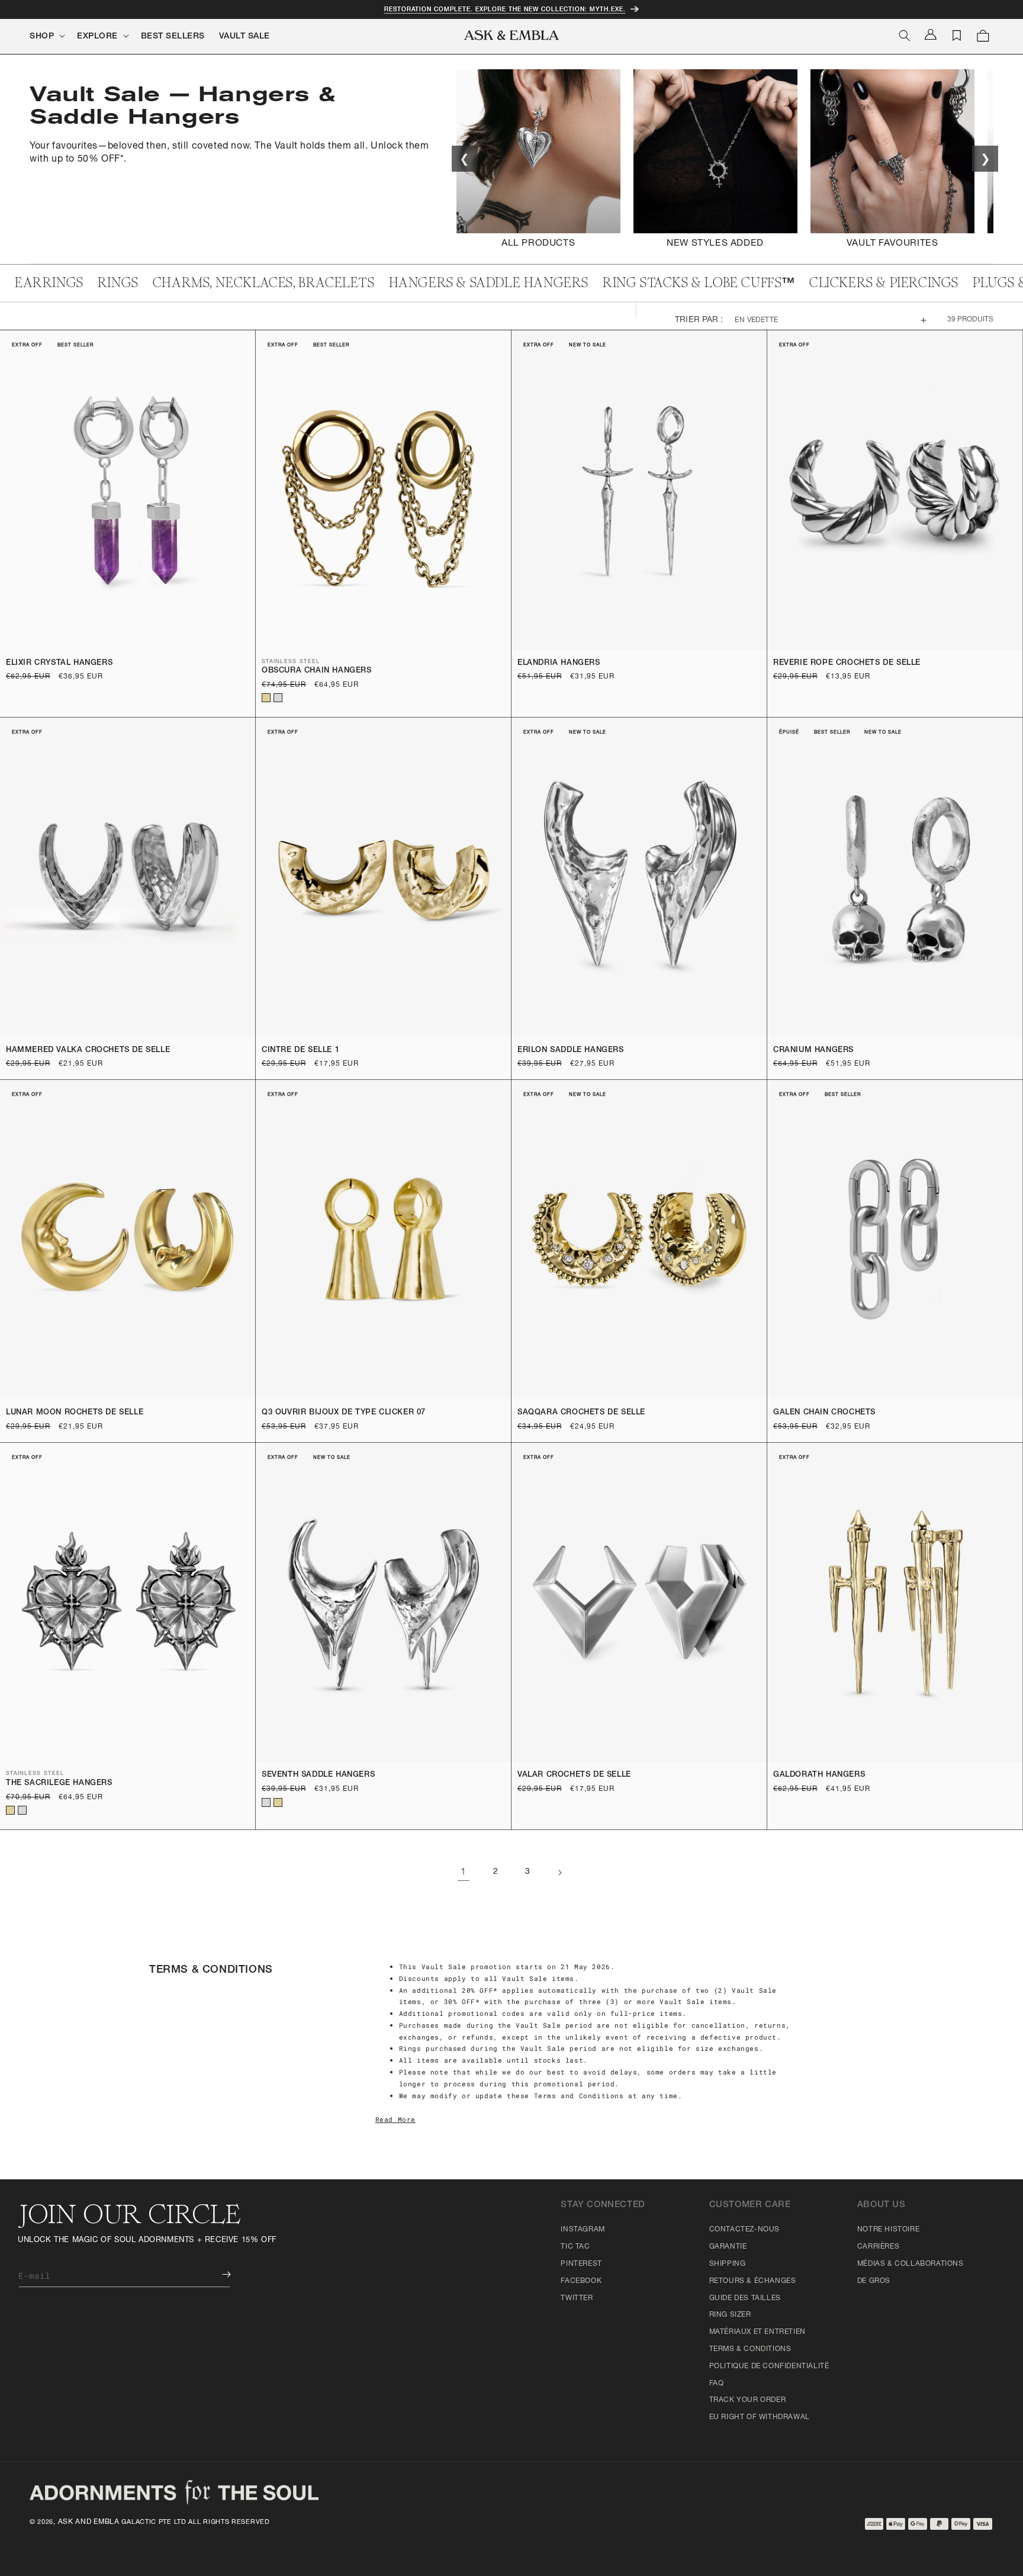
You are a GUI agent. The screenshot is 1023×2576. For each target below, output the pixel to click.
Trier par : (699, 320)
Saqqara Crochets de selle (581, 1413)
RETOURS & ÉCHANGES (753, 2281)
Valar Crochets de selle (574, 1775)
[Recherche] (905, 36)
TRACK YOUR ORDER (748, 2400)
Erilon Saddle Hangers (571, 1051)
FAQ (717, 2384)
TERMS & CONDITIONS (750, 2349)
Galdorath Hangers (819, 1775)
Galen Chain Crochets (824, 1413)
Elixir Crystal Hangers (59, 663)
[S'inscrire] (218, 2274)
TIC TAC (575, 2247)
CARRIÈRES (878, 2247)
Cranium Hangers (813, 1051)
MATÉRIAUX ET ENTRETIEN (757, 2332)
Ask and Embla (89, 2522)
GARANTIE (728, 2247)
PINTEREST (581, 2264)
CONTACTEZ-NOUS (744, 2230)
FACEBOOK (581, 2281)
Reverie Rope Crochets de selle (847, 663)
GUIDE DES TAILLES (745, 2298)
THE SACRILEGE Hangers (59, 1784)
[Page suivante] (559, 1873)
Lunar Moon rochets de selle (75, 1413)
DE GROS (874, 2281)
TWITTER (577, 2298)
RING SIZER (730, 2315)
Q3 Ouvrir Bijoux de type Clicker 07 (344, 1413)
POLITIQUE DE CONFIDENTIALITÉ (769, 2366)
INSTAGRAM (583, 2230)
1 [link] (464, 1873)
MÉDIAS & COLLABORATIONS (911, 2264)
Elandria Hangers (559, 663)
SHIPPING (728, 2264)
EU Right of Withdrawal (760, 2417)
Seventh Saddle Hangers (318, 1775)
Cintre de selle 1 (300, 1051)
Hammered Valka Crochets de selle (88, 1051)
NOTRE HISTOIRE (888, 2230)
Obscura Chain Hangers (317, 671)
